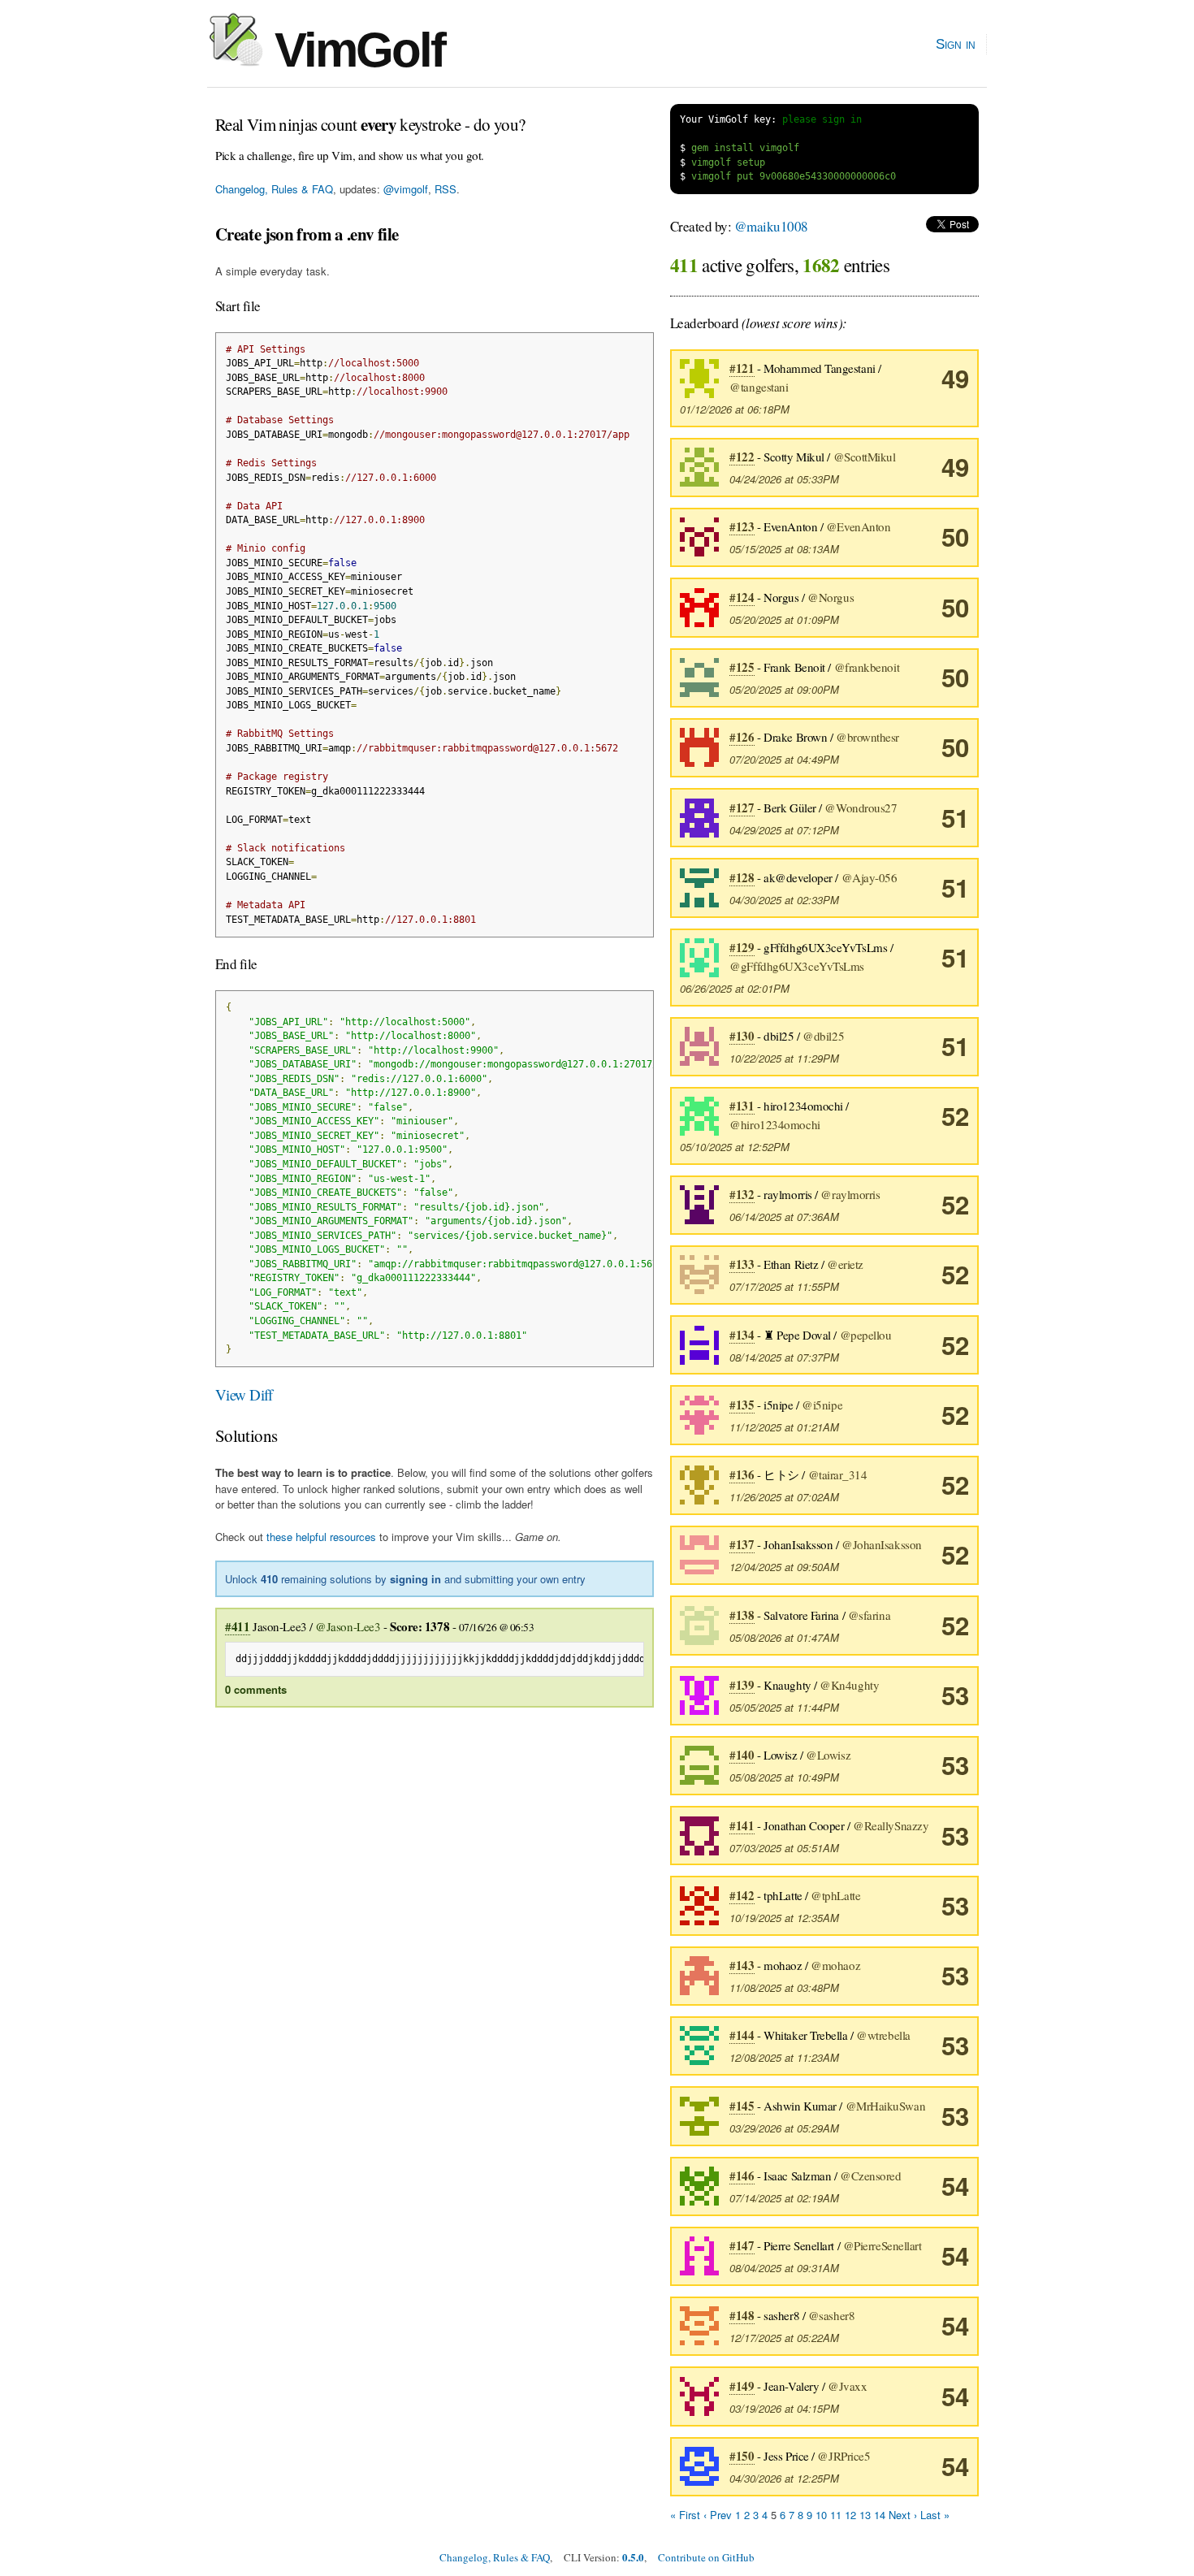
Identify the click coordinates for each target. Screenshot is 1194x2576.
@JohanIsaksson (882, 1544)
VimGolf (354, 50)
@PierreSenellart (883, 2245)
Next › (903, 2515)
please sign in (822, 119)
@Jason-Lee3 (348, 1626)
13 (865, 2515)
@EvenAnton (859, 526)
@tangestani (759, 387)
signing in (415, 1579)
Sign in (956, 44)
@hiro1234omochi (774, 1124)
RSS (446, 189)
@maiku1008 (771, 226)
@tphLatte (835, 1895)
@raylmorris (850, 1194)
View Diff (244, 1394)
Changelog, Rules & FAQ (274, 189)
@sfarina (869, 1615)
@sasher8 (831, 2315)
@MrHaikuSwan (886, 2106)
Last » (935, 2515)
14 (880, 2515)
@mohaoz (835, 1965)
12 (850, 2515)
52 (955, 1116)
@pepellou (866, 1335)
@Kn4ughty (849, 1685)
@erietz (845, 1264)
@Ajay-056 (870, 877)
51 (955, 818)
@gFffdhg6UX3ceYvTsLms (797, 966)
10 (821, 2515)
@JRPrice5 (844, 2456)
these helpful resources (321, 1537)
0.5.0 (633, 2557)
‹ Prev (718, 2515)
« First (685, 2515)
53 (955, 1695)
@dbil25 (823, 1036)
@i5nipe (822, 1405)
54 (955, 2186)
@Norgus (831, 597)
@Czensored (871, 2176)
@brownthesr (867, 737)
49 (955, 378)
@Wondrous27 (861, 807)
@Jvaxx (847, 2386)
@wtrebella (883, 2035)
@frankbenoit (867, 667)
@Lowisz (828, 1755)
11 (836, 2515)
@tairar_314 (838, 1474)
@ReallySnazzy (891, 1825)
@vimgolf (406, 189)
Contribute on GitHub (706, 2557)
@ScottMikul (865, 457)
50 (955, 537)
